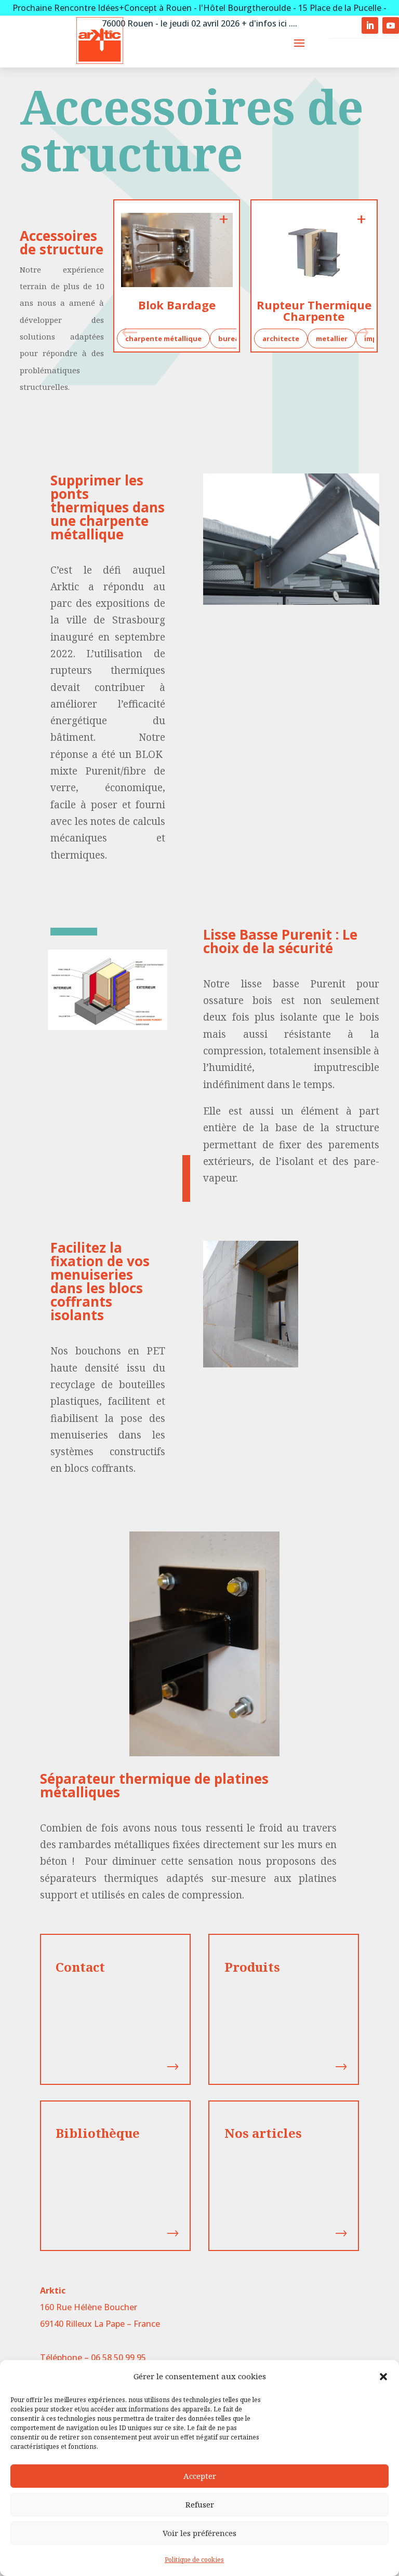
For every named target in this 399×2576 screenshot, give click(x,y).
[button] (383, 2377)
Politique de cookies (194, 2560)
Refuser (200, 2504)
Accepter (200, 2476)
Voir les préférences (199, 2533)
